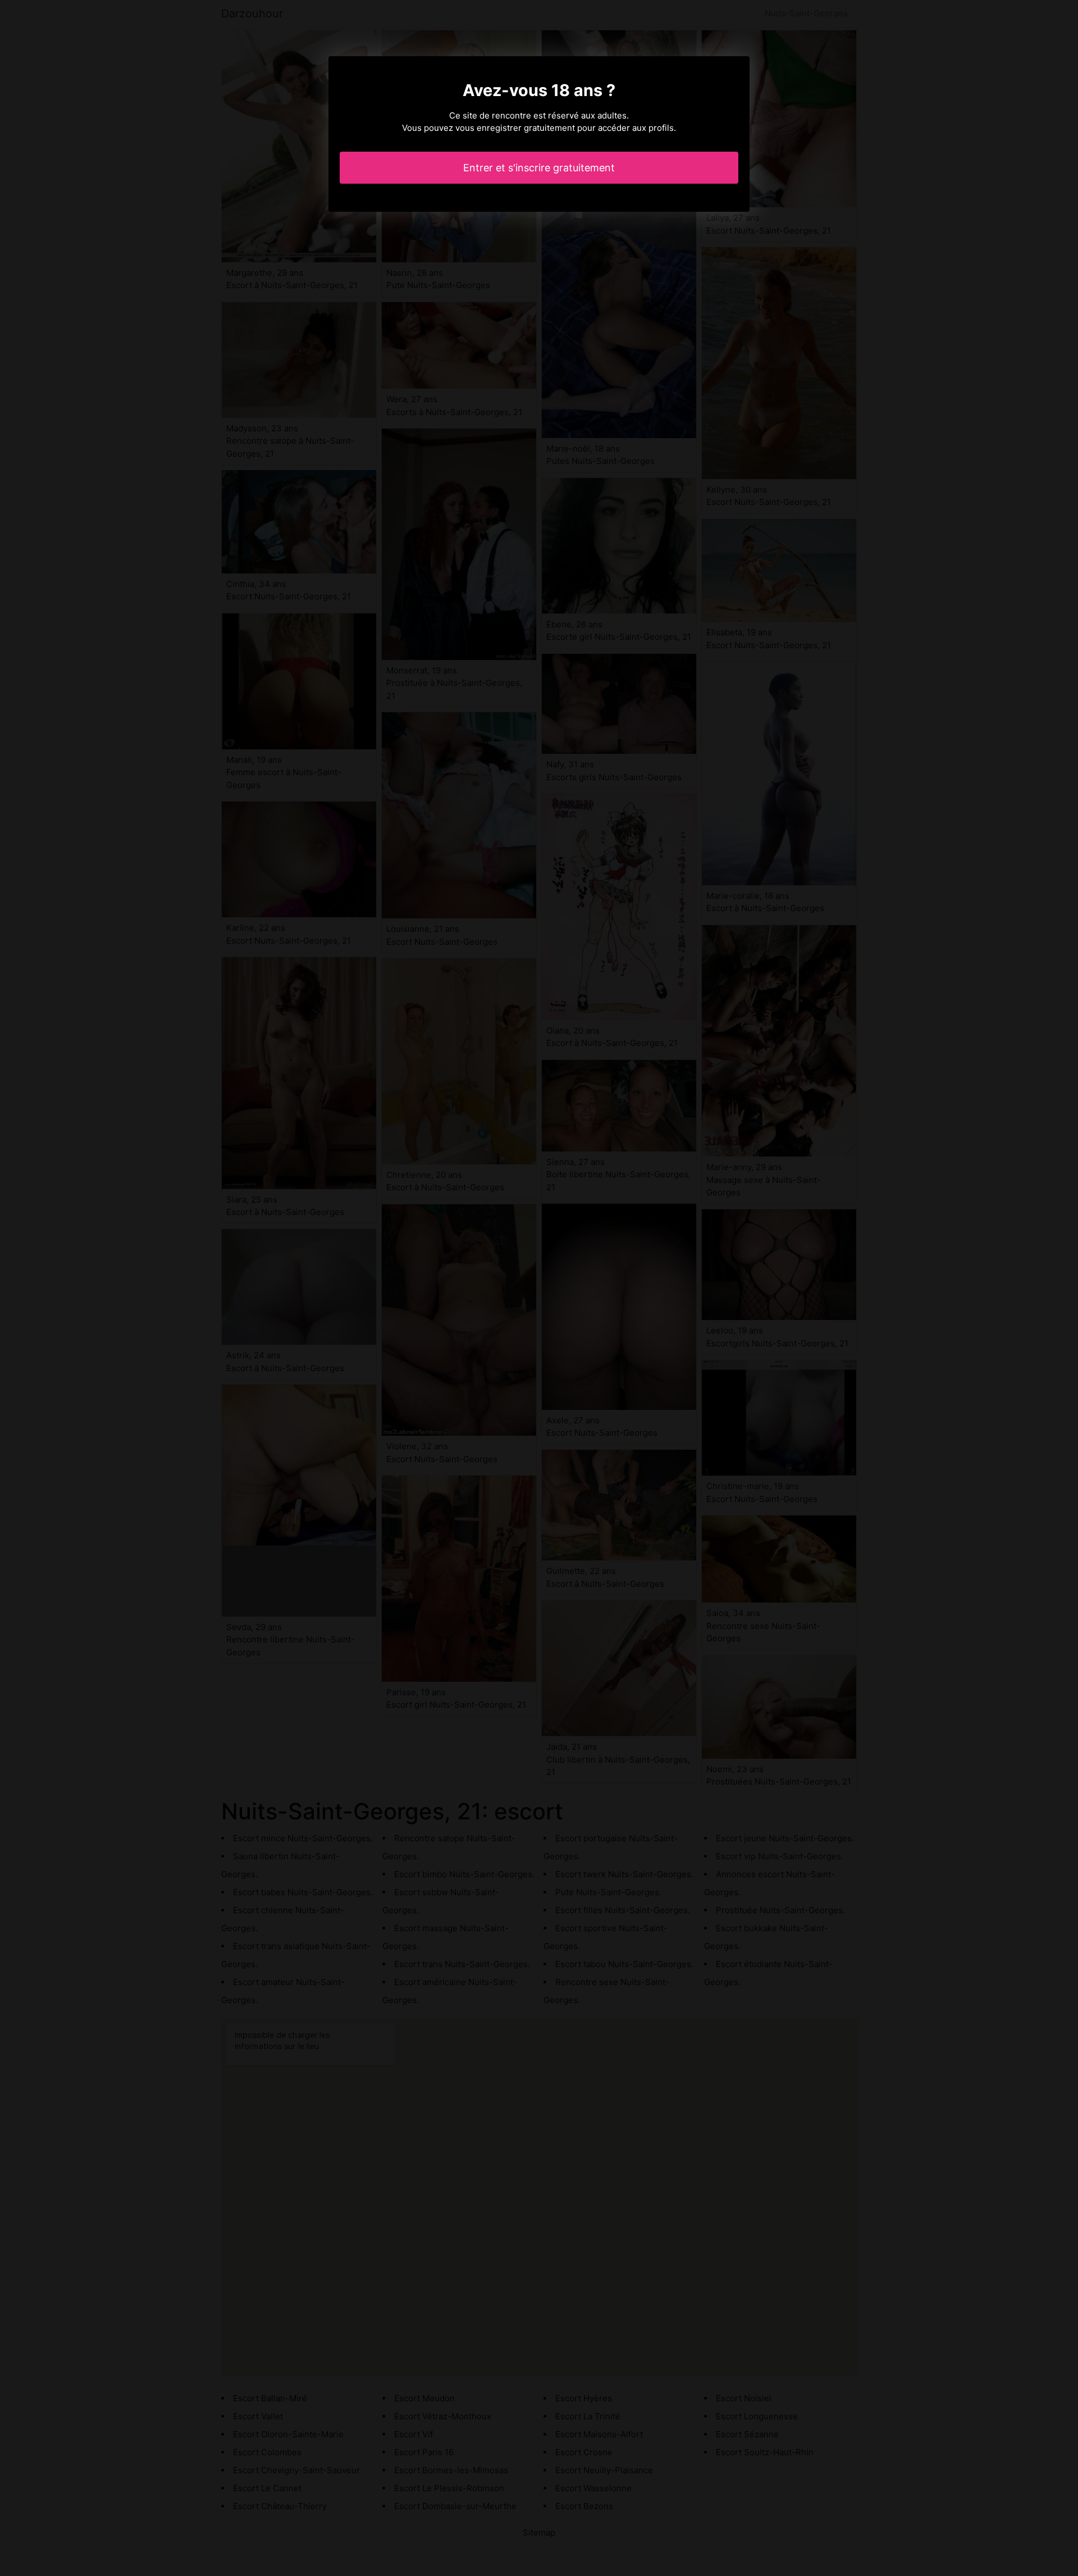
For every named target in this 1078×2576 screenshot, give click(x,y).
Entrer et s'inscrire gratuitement (539, 168)
